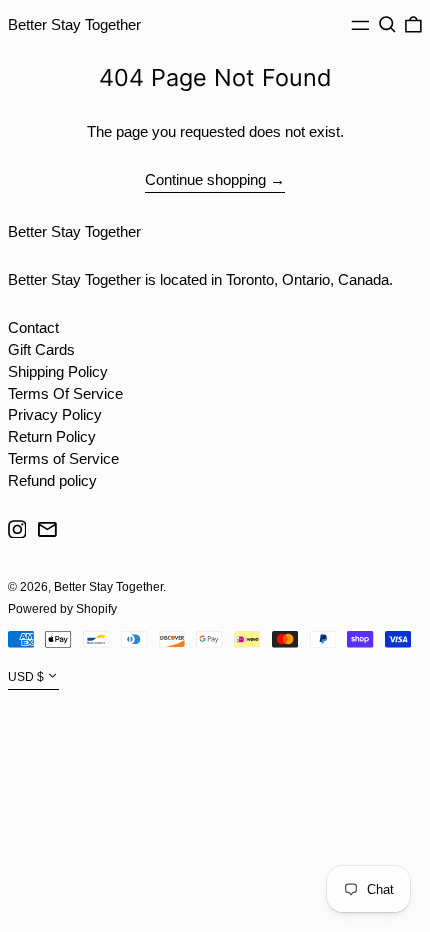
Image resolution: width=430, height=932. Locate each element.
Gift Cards (41, 349)
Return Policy (52, 436)
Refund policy (52, 480)
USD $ (26, 678)
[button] (387, 25)
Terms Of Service (65, 393)
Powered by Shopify (62, 609)
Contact (33, 327)
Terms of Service (63, 458)
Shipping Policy (58, 371)
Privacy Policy (55, 414)
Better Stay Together (74, 24)
